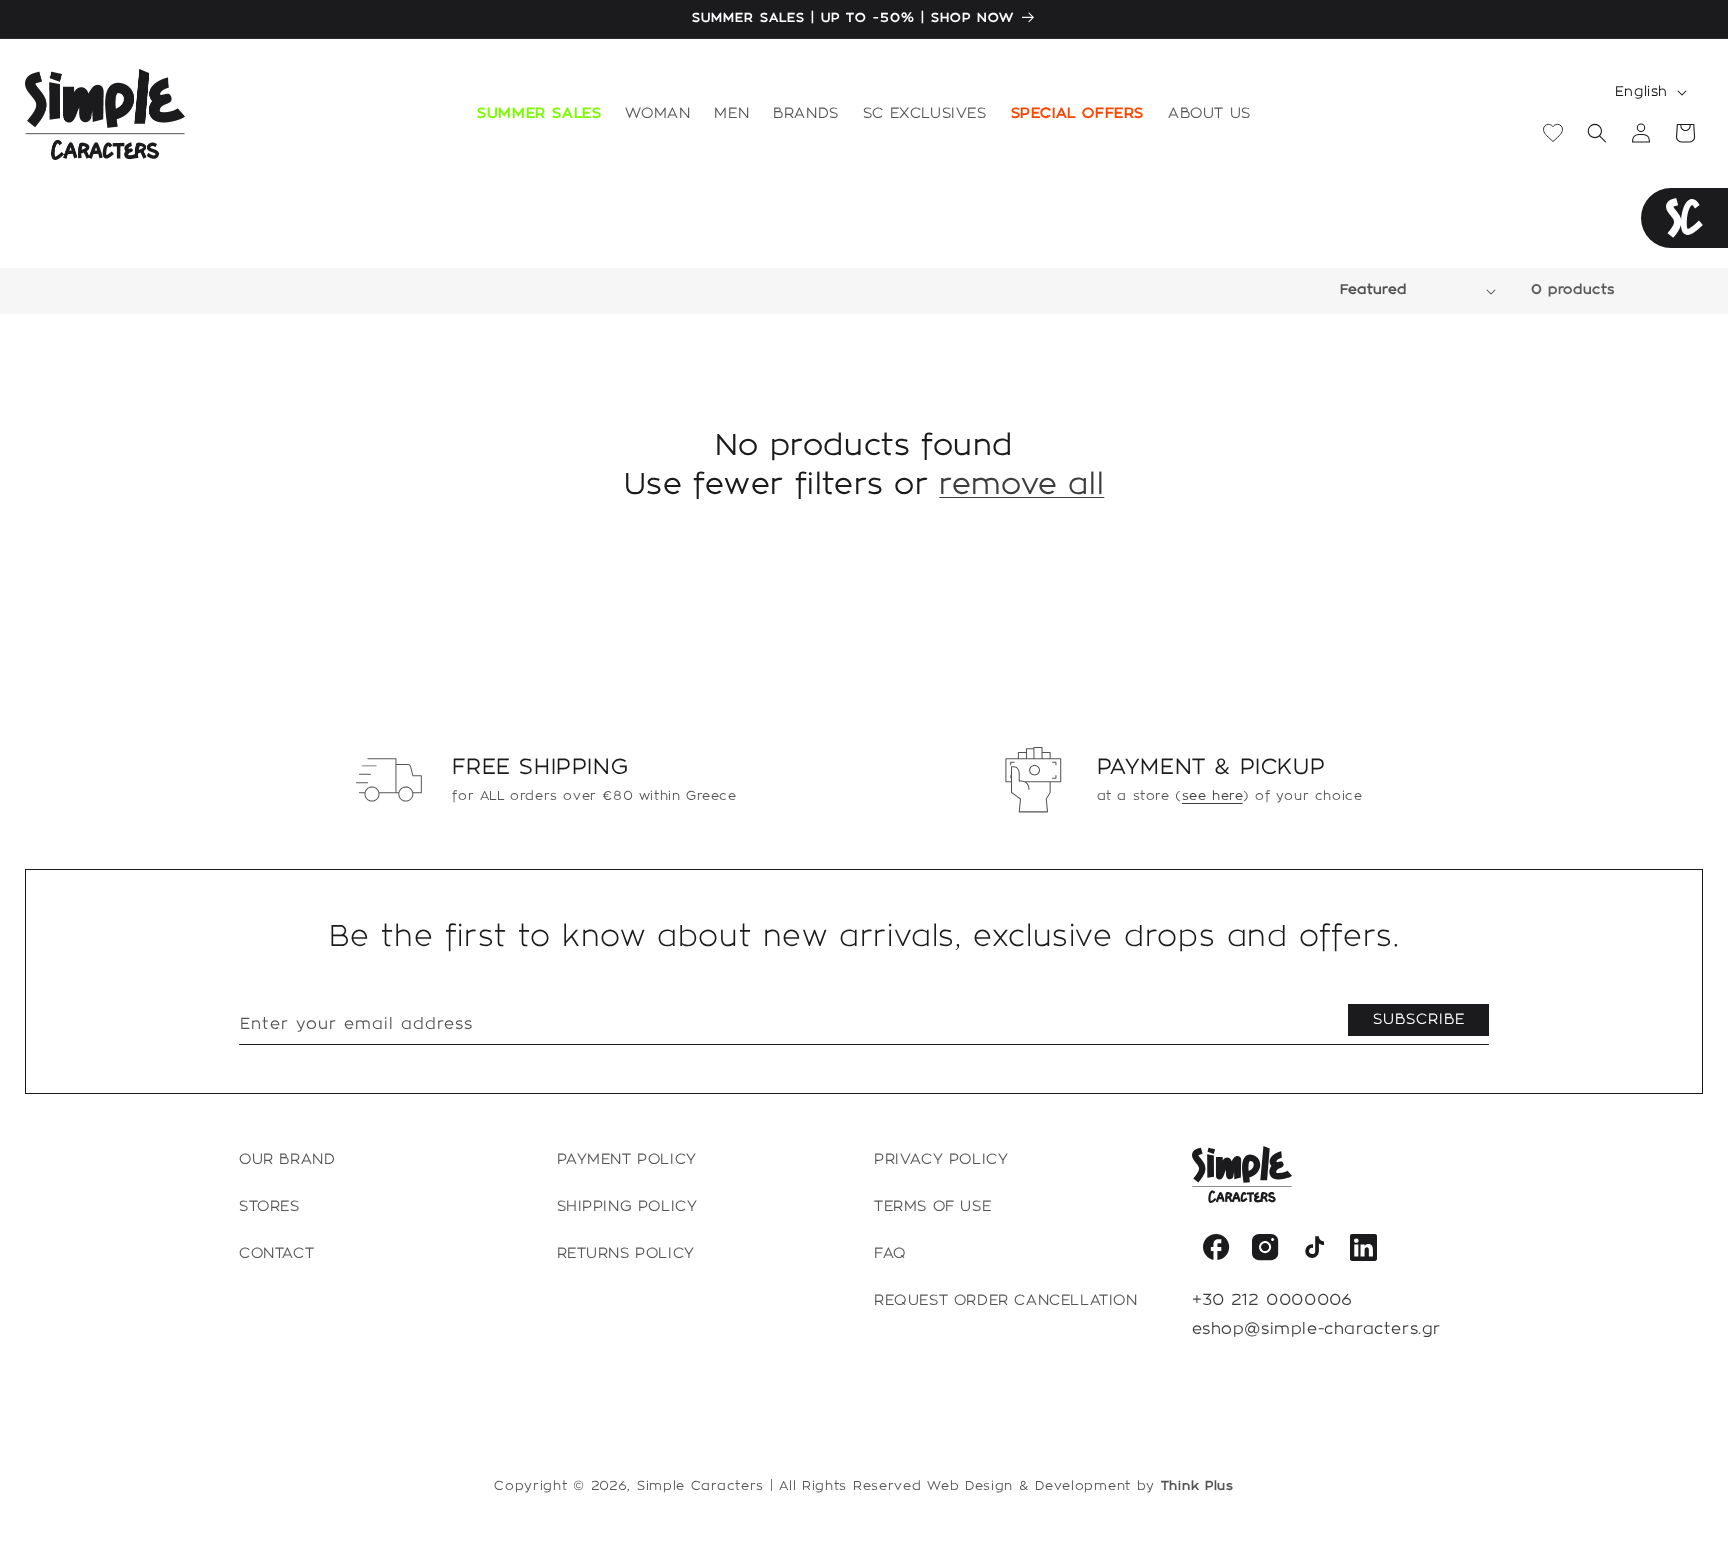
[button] (657, 115)
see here (1212, 796)
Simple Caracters (700, 1486)
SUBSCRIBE (1419, 1020)
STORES (269, 1207)
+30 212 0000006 (1272, 1300)
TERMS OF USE (932, 1207)
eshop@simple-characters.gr (1317, 1329)
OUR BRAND (287, 1160)
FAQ (890, 1254)
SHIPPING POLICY (627, 1207)
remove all (1021, 485)
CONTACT (276, 1254)
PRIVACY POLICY (941, 1160)
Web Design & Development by (1080, 1486)
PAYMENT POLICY (627, 1160)
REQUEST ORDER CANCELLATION (1006, 1301)
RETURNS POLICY (626, 1254)
